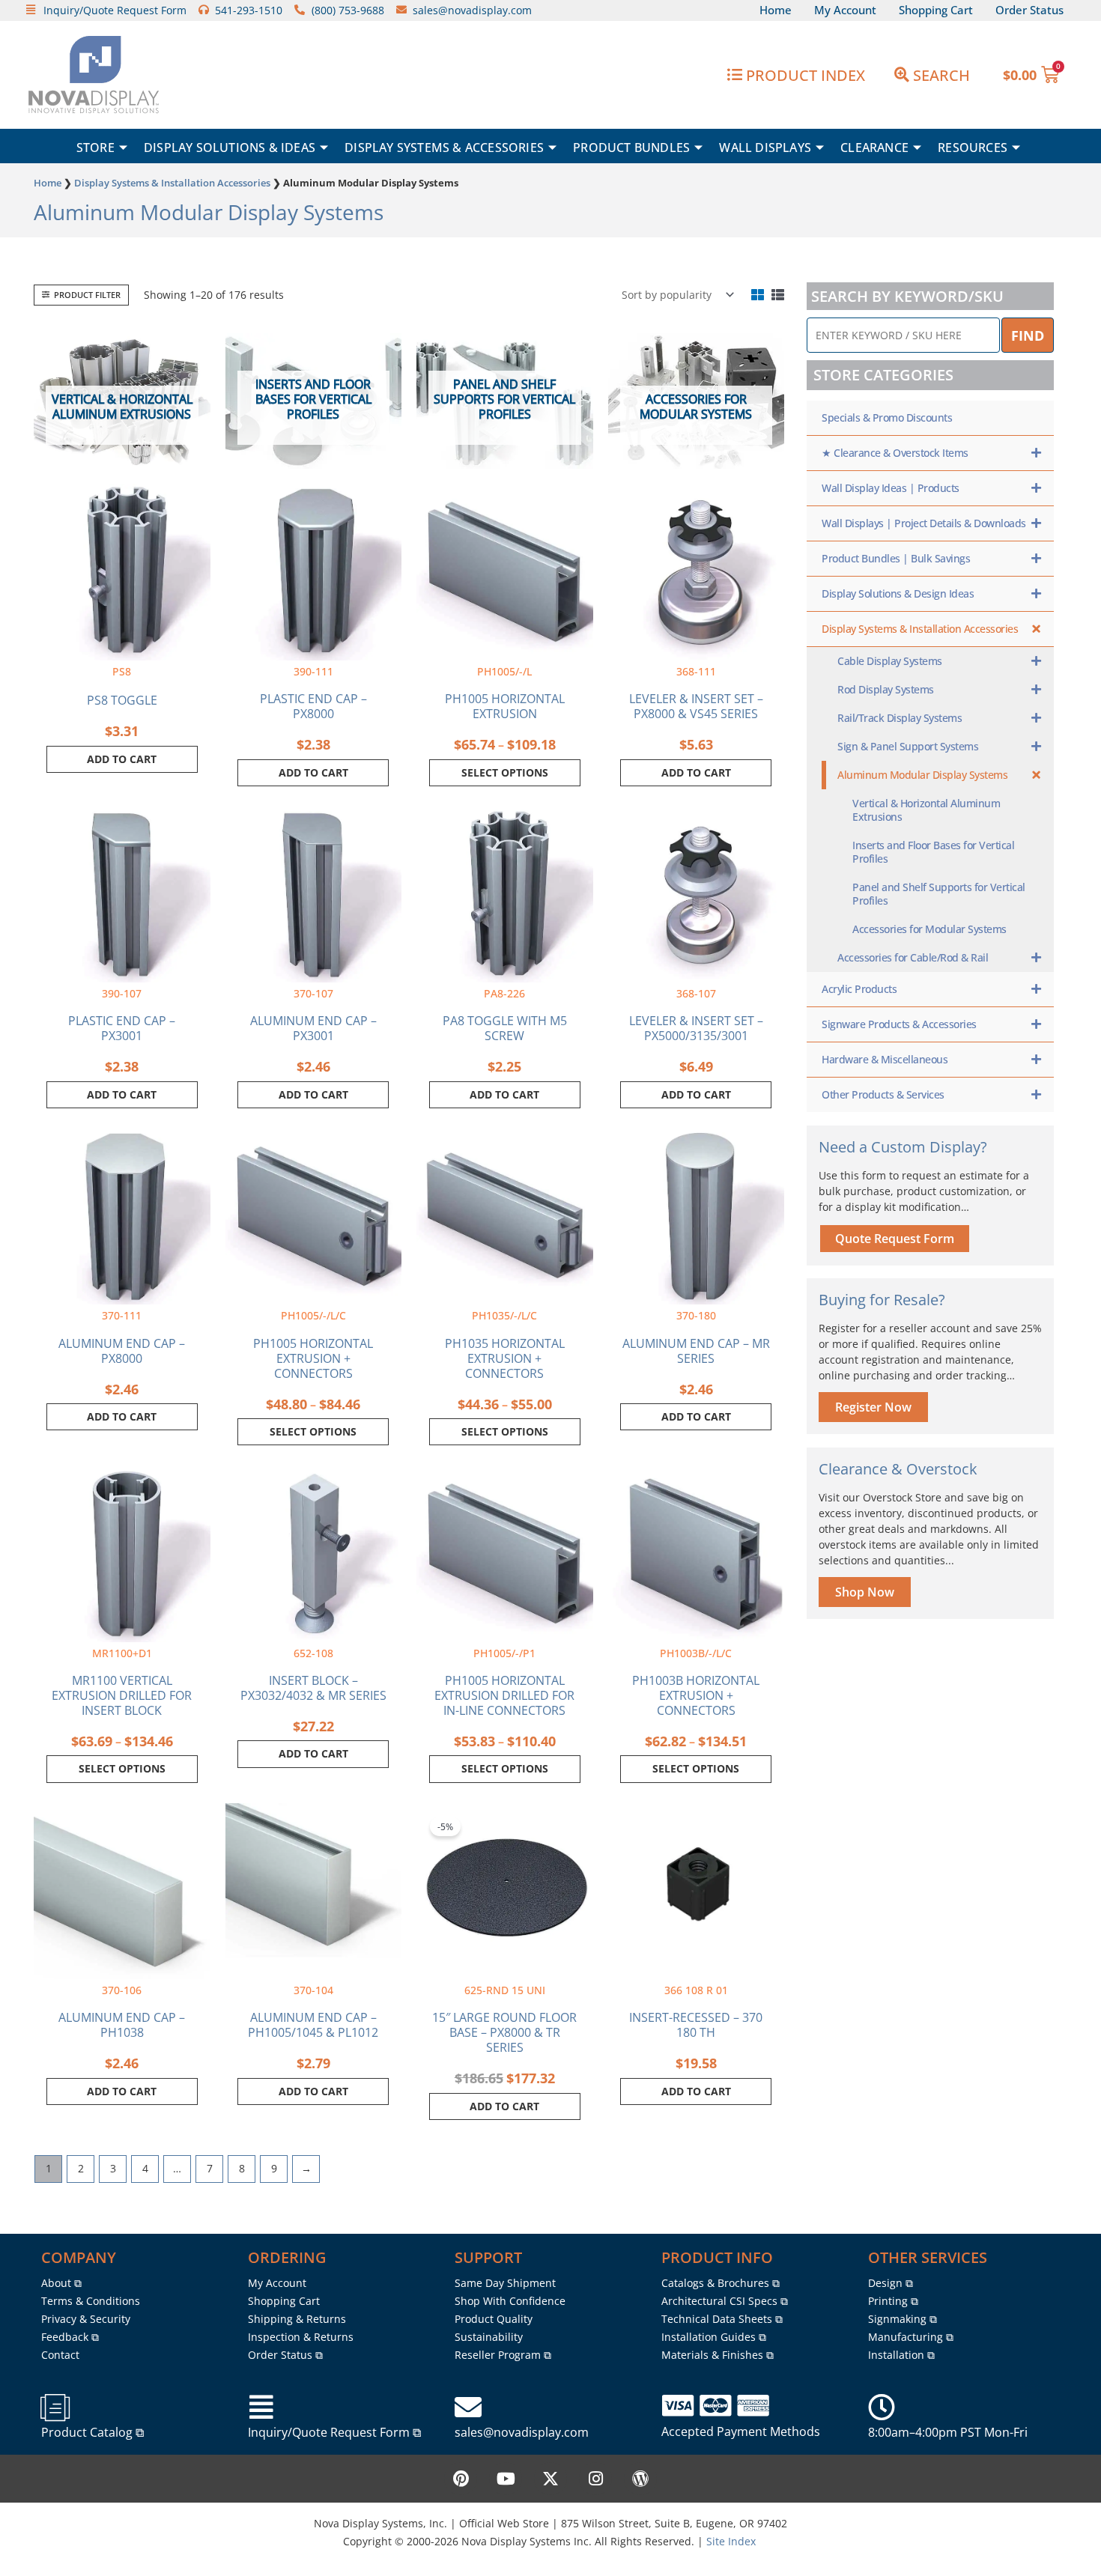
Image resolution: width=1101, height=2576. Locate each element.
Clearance (874, 148)
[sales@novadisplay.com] (468, 2408)
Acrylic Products (859, 989)
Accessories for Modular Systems (929, 929)
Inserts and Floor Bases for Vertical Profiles (933, 852)
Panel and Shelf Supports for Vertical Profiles (939, 894)
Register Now (873, 1407)
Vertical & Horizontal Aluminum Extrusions (926, 810)
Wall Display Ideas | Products (891, 488)
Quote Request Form (895, 1239)
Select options (505, 772)
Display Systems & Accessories (444, 148)
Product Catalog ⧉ (92, 2432)
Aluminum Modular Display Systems (922, 775)
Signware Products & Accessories (899, 1024)
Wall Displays (765, 148)
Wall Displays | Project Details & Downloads (924, 523)
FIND (1028, 335)
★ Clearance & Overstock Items (895, 453)
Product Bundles (631, 148)
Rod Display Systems (886, 689)
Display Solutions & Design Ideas (898, 593)
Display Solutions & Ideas (230, 148)
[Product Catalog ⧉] (55, 2408)
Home (48, 183)
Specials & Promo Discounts (887, 417)
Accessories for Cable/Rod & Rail (913, 957)
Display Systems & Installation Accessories (172, 183)
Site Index (731, 2541)
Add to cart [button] (122, 759)
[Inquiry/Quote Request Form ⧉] (261, 2408)
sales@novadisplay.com (522, 2432)
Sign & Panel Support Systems (908, 746)
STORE (95, 148)
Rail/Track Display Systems (900, 718)
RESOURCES (973, 148)
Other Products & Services (883, 1094)
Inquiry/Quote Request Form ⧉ (334, 2432)
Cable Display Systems (890, 661)
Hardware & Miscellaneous (885, 1059)
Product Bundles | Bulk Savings (896, 558)
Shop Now (865, 1592)
